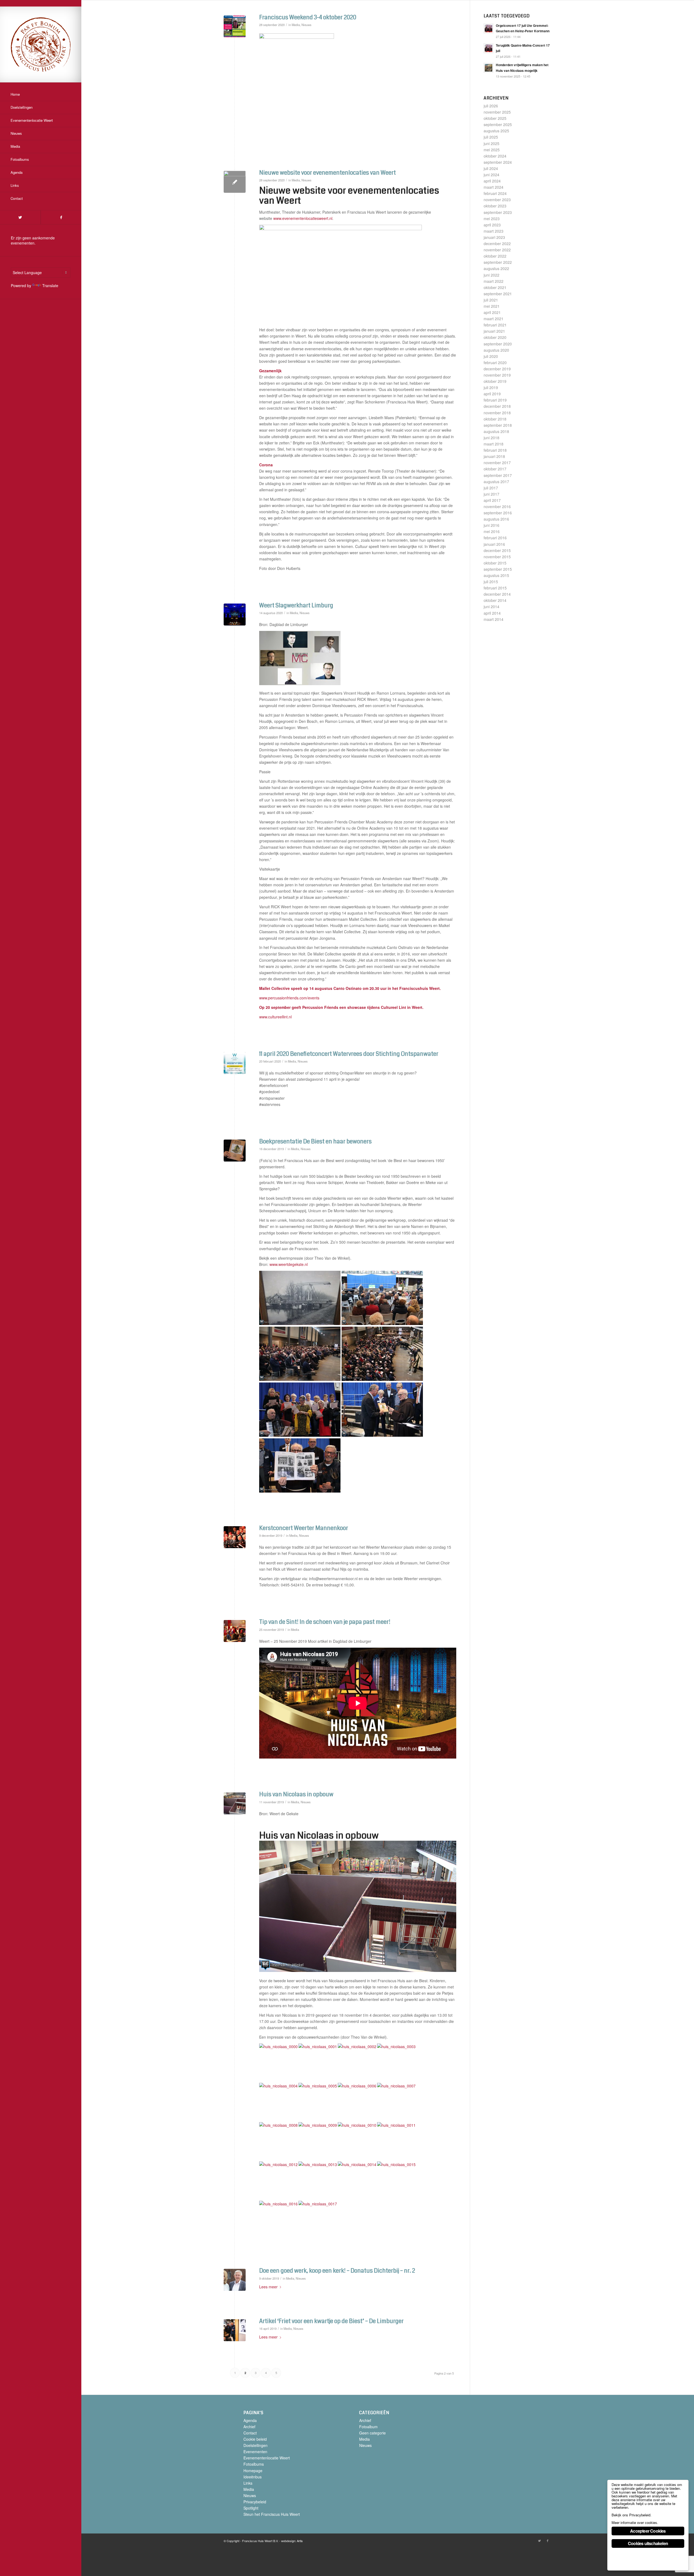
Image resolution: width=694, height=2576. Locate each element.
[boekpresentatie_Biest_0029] (235, 1151)
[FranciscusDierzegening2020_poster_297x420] (235, 26)
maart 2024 (494, 187)
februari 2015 (495, 588)
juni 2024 (491, 175)
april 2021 (492, 312)
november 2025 (497, 112)
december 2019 (497, 369)
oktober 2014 (495, 600)
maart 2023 (494, 231)
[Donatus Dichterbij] (235, 2280)
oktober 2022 (495, 256)
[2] (235, 615)
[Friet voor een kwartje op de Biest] (235, 2330)
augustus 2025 (496, 131)
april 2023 (492, 225)
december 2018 (497, 406)
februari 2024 (495, 193)
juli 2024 (491, 168)
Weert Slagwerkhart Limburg (296, 605)
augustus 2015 (496, 575)
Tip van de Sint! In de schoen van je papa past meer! (325, 1622)
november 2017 (497, 463)
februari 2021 (495, 325)
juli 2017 (491, 488)
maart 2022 (494, 281)
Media (296, 25)
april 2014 (492, 613)
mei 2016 (492, 531)
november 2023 (497, 200)
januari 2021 (494, 331)
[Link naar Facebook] (61, 217)
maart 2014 (494, 619)
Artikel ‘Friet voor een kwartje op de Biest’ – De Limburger (331, 2321)
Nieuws (306, 25)
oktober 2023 (495, 206)
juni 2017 (491, 494)
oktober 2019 (495, 381)
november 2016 (497, 506)
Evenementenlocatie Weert (267, 2458)
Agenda (250, 2420)
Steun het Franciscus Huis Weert (272, 2514)
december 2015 (497, 550)
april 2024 (492, 181)
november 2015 (497, 557)
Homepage (253, 2471)
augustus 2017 (496, 482)
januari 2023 (494, 237)
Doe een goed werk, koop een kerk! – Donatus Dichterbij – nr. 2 (337, 2271)
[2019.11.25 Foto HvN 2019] (235, 1631)
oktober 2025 (495, 118)
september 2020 (498, 344)
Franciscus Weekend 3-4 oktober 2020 (308, 17)
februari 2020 (495, 362)
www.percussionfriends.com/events (289, 998)
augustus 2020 (496, 350)
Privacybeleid (255, 2502)
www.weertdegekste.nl (289, 1264)
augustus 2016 (496, 519)
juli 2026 (491, 106)
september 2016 (498, 513)
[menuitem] (41, 95)
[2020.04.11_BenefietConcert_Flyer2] (235, 1063)
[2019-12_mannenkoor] (235, 1537)
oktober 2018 (495, 419)
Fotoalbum (368, 2427)
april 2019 (492, 394)
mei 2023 (492, 219)
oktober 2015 (495, 563)
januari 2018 (494, 456)
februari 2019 (495, 400)
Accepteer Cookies (648, 2531)
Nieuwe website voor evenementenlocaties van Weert (327, 173)
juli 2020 (491, 356)
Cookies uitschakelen (648, 2543)
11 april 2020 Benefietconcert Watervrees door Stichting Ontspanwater (349, 1054)
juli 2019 (491, 387)
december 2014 (497, 594)
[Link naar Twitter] (20, 217)
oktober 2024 (495, 156)
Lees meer (268, 2287)
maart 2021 (494, 319)
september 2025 (498, 124)
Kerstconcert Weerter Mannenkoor (304, 1528)
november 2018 (497, 413)
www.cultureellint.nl (275, 1017)
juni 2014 (491, 607)
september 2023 (498, 212)
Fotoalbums (254, 2464)
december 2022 (497, 243)
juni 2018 (491, 438)
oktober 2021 (495, 287)
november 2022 (497, 250)
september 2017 (498, 475)
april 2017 (492, 500)
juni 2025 (491, 143)
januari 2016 (494, 544)
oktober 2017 (495, 469)
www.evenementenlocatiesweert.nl (303, 218)
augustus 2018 (496, 431)
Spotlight (251, 2508)
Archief (249, 2427)
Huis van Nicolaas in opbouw (296, 1794)
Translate (50, 285)
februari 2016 (495, 538)
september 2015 (498, 569)
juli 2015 (491, 582)
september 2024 (498, 162)
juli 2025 (491, 137)
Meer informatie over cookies (634, 2522)
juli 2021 (491, 300)
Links (248, 2483)
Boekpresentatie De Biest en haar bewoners (315, 1141)
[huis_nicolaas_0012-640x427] (235, 1803)
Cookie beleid (255, 2439)
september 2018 (498, 425)
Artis (300, 2541)
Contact (250, 2433)
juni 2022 (491, 275)
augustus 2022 (496, 268)
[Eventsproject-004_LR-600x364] (235, 182)
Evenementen (255, 2452)
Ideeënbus (253, 2477)
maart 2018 (494, 444)
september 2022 (498, 262)
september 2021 (498, 294)
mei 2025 (492, 150)
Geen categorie (372, 2433)
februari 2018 (495, 450)
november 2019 (497, 375)
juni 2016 (491, 525)
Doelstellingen (256, 2445)
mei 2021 (492, 306)
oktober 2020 (495, 337)
